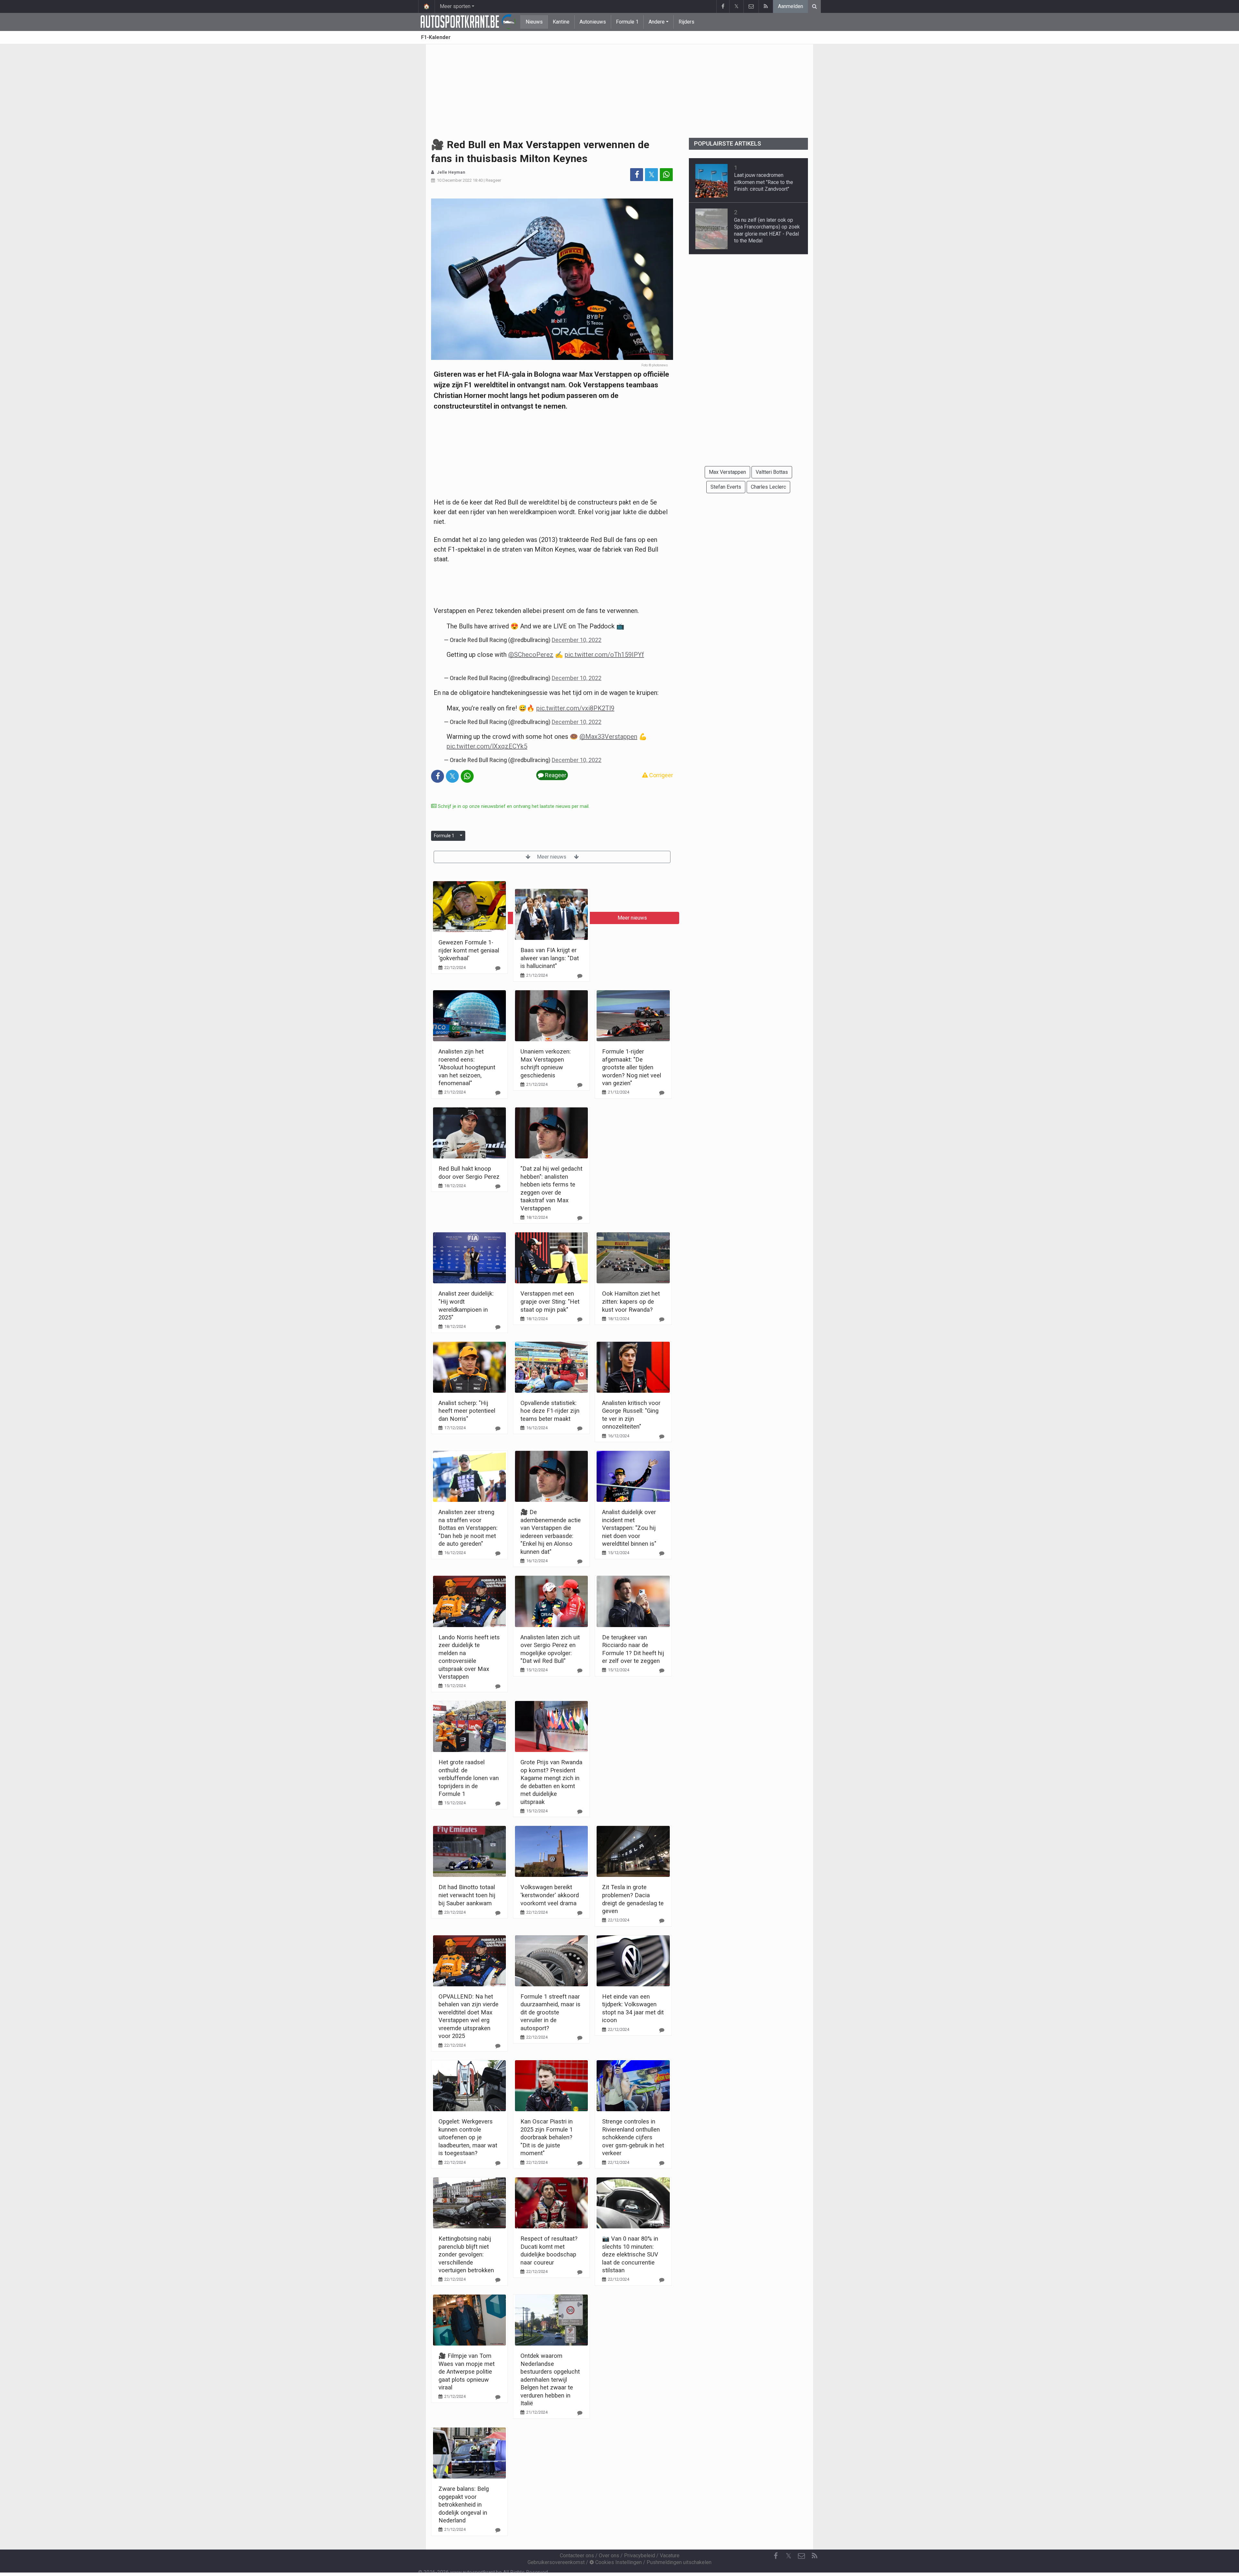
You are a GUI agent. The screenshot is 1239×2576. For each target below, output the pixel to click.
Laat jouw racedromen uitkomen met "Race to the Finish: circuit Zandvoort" (764, 182)
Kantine (561, 22)
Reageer (493, 180)
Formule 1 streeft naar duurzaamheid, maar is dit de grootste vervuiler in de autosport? (550, 2012)
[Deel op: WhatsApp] (666, 175)
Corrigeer (660, 775)
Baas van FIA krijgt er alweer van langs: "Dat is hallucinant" (550, 958)
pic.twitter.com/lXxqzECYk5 (487, 746)
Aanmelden (791, 6)
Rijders (686, 22)
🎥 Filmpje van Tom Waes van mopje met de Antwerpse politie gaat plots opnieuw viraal (467, 2372)
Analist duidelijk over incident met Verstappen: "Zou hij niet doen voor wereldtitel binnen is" (629, 1528)
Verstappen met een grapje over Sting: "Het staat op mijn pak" (550, 1301)
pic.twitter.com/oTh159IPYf (604, 655)
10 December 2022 (454, 180)
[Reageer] (498, 968)
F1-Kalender (436, 37)
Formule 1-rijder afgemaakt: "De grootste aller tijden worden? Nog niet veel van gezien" (632, 1067)
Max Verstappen (727, 472)
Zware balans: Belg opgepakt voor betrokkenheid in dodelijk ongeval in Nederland (464, 2505)
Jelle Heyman (451, 172)
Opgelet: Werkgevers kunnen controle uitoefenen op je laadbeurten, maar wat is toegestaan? (468, 2137)
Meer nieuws (552, 857)
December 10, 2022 (577, 640)
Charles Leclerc (768, 487)
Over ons (609, 2556)
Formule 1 (627, 22)
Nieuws (534, 22)
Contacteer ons (577, 2556)
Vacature (670, 2556)
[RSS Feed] (766, 6)
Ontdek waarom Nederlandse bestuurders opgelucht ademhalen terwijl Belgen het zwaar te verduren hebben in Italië (550, 2379)
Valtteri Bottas (772, 472)
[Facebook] (723, 6)
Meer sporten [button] (455, 6)
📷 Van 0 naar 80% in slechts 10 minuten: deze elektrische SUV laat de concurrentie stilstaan (630, 2254)
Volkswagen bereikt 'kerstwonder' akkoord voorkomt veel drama (550, 1895)
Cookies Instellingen (618, 2562)
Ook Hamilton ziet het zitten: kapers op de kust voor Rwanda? (631, 1301)
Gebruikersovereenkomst (556, 2562)
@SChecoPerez (531, 655)
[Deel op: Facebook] (637, 175)
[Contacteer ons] (751, 6)
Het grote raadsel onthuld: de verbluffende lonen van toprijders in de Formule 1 (469, 1778)
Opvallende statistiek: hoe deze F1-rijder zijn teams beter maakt (550, 1411)
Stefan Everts (726, 487)
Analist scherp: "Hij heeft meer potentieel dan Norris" (467, 1411)
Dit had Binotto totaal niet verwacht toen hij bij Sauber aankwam (467, 1895)
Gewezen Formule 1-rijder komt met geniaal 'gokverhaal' (469, 950)
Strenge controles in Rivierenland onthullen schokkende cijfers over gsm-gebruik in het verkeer (633, 2137)
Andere (657, 22)
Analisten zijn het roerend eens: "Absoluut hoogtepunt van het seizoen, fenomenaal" (467, 1067)
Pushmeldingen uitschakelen (679, 2562)
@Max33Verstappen (608, 737)
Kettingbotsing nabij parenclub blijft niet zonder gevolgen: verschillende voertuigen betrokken (466, 2254)
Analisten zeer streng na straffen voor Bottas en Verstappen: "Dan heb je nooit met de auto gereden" (468, 1528)
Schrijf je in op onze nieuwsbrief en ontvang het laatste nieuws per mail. (513, 806)
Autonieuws (593, 22)
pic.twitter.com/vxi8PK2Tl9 (575, 708)
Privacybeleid (640, 2556)
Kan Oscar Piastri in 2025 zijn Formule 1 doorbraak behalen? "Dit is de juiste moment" (547, 2137)
